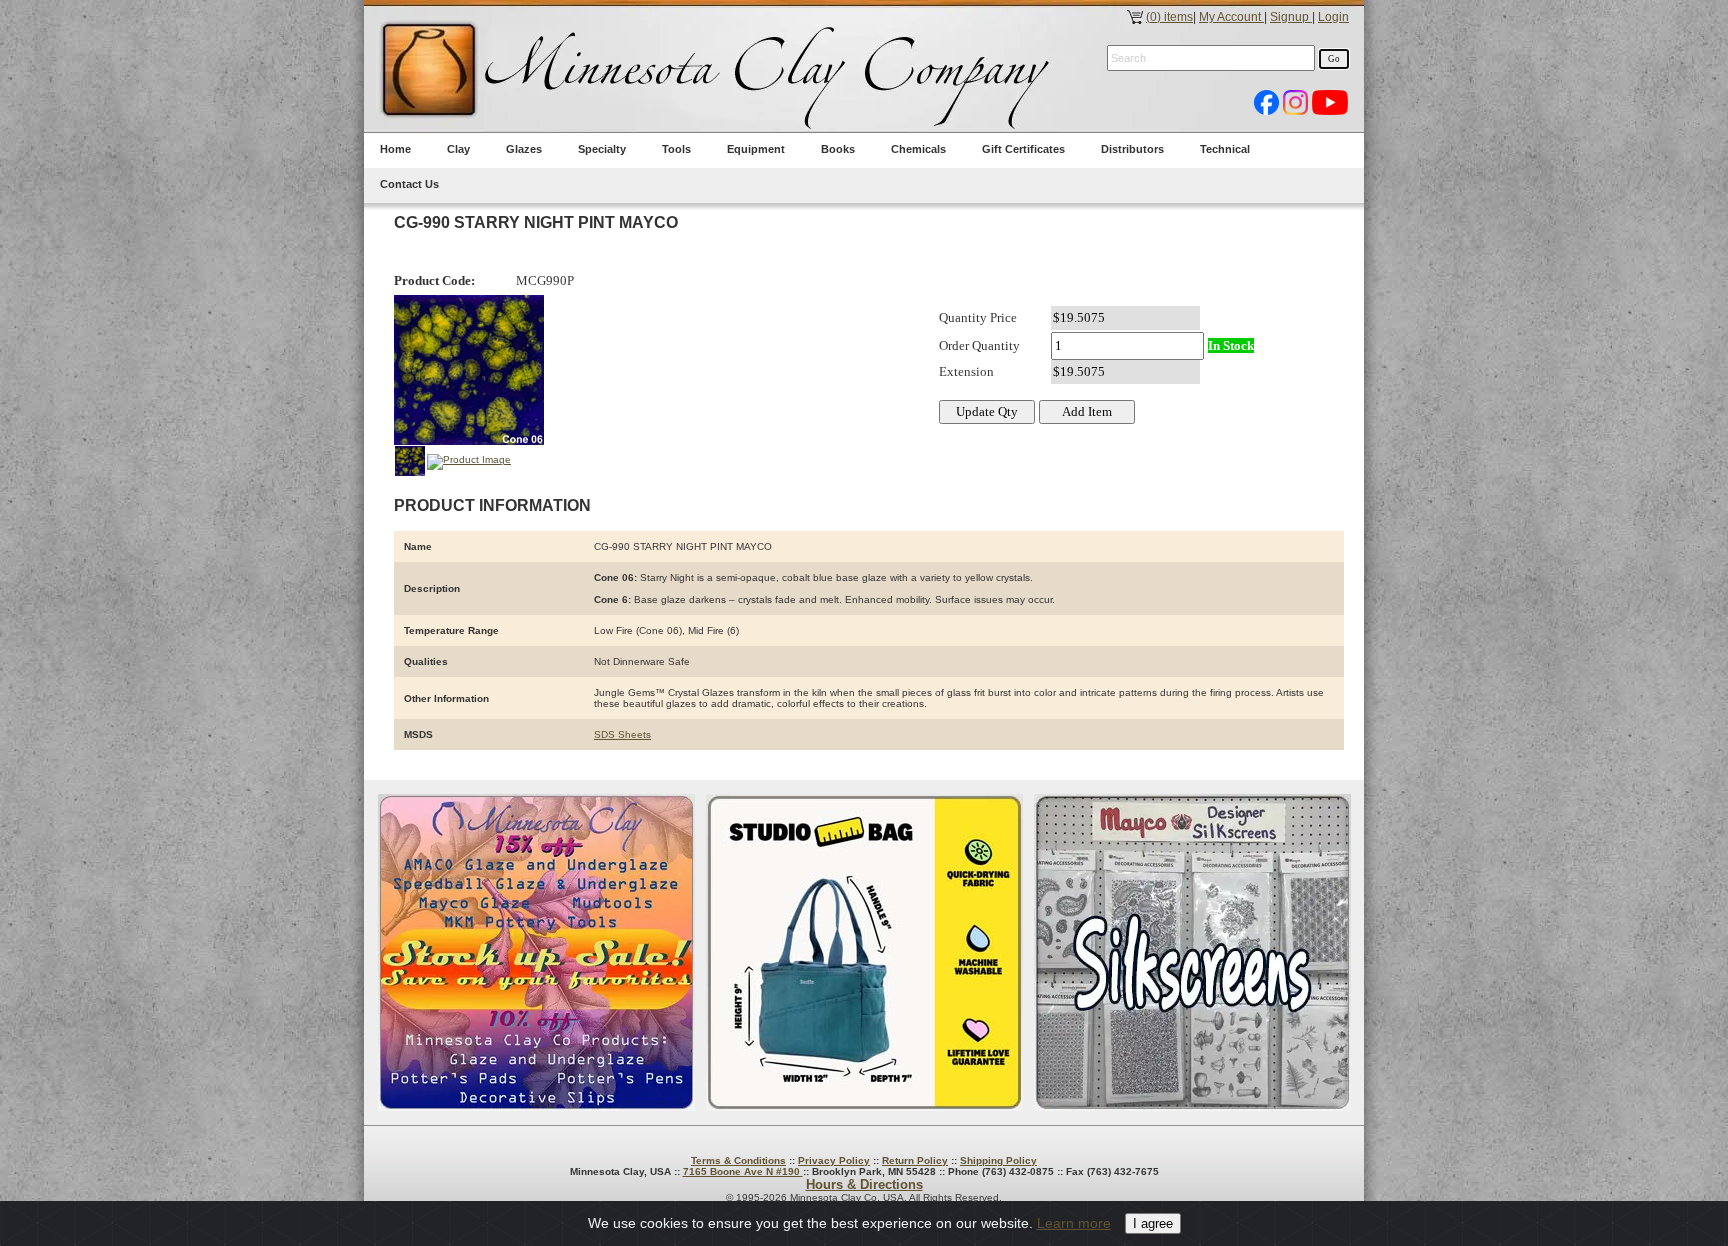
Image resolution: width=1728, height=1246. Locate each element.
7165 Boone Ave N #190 (743, 1171)
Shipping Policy (998, 1160)
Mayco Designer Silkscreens (1192, 952)
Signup (1291, 17)
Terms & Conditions (738, 1160)
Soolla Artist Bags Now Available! (864, 952)
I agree (1153, 1223)
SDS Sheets (622, 734)
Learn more (1074, 1223)
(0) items (1169, 17)
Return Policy (915, 1160)
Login (1333, 17)
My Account (1231, 17)
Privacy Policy (834, 1160)
